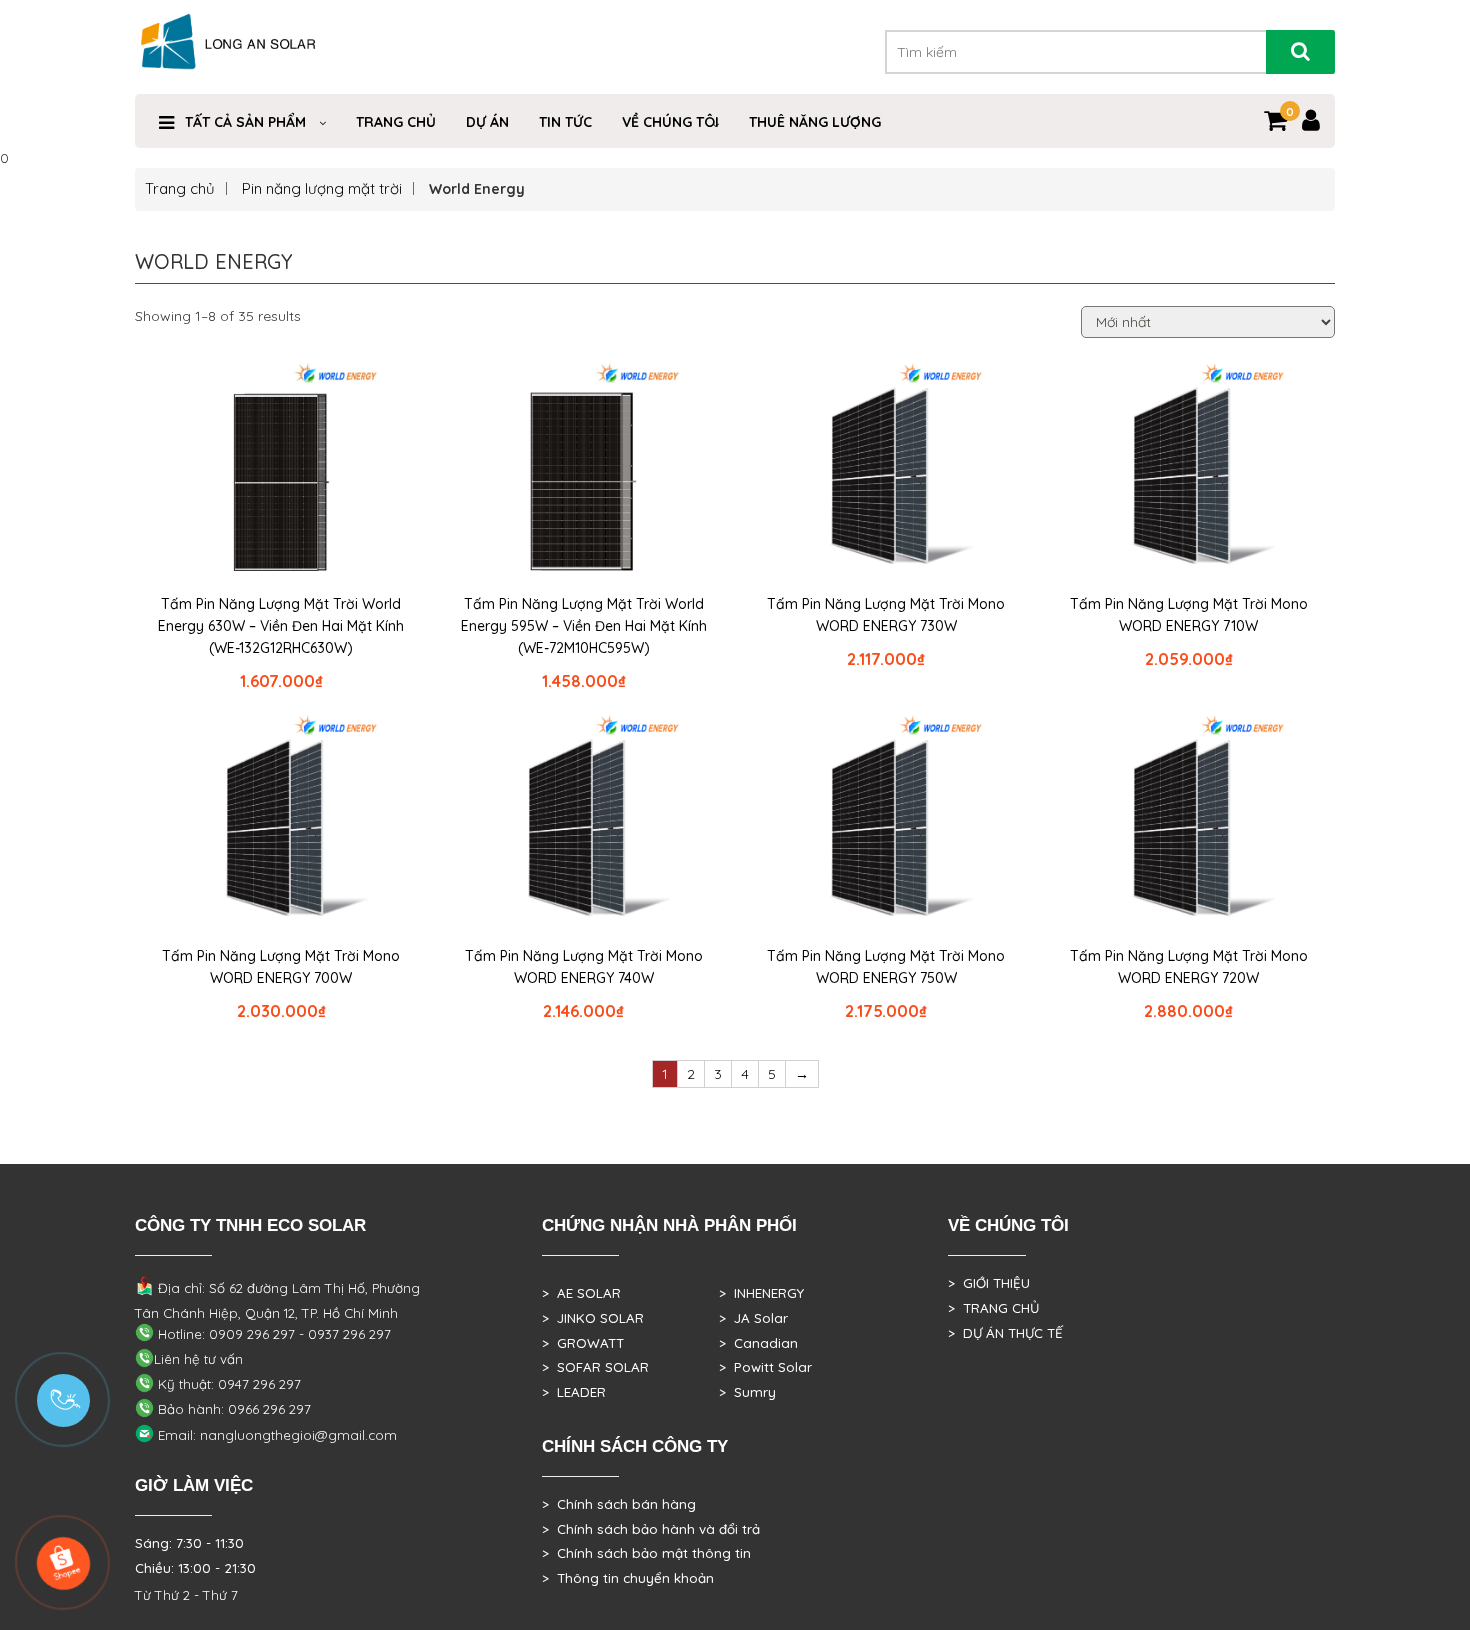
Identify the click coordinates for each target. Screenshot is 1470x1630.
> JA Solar (753, 1318)
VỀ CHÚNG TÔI (670, 122)
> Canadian (758, 1343)
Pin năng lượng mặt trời (322, 188)
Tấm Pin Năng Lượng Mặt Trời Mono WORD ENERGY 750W (886, 967)
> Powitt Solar (765, 1367)
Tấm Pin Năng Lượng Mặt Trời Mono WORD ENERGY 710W (1189, 615)
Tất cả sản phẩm (245, 122)
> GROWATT (583, 1343)
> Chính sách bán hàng (619, 1504)
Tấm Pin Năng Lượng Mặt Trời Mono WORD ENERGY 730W (886, 615)
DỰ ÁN (487, 122)
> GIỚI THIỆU (989, 1283)
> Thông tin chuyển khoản (628, 1578)
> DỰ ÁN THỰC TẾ (1005, 1333)
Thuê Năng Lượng (815, 122)
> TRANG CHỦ (993, 1308)
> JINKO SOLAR (593, 1318)
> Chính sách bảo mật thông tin (646, 1553)
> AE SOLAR (581, 1293)
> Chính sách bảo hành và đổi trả (651, 1529)
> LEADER (574, 1392)
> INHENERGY (761, 1293)
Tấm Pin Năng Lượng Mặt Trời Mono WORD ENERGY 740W (584, 967)
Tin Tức (565, 122)
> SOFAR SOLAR (595, 1367)
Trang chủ (396, 122)
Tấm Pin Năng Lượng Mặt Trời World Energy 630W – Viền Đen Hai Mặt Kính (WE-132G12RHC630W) (281, 626)
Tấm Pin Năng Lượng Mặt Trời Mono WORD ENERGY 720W (1189, 967)
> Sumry (747, 1392)
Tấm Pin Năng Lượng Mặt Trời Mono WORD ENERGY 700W (281, 967)
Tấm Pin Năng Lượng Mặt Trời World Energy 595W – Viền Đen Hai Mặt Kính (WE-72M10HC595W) (584, 626)
